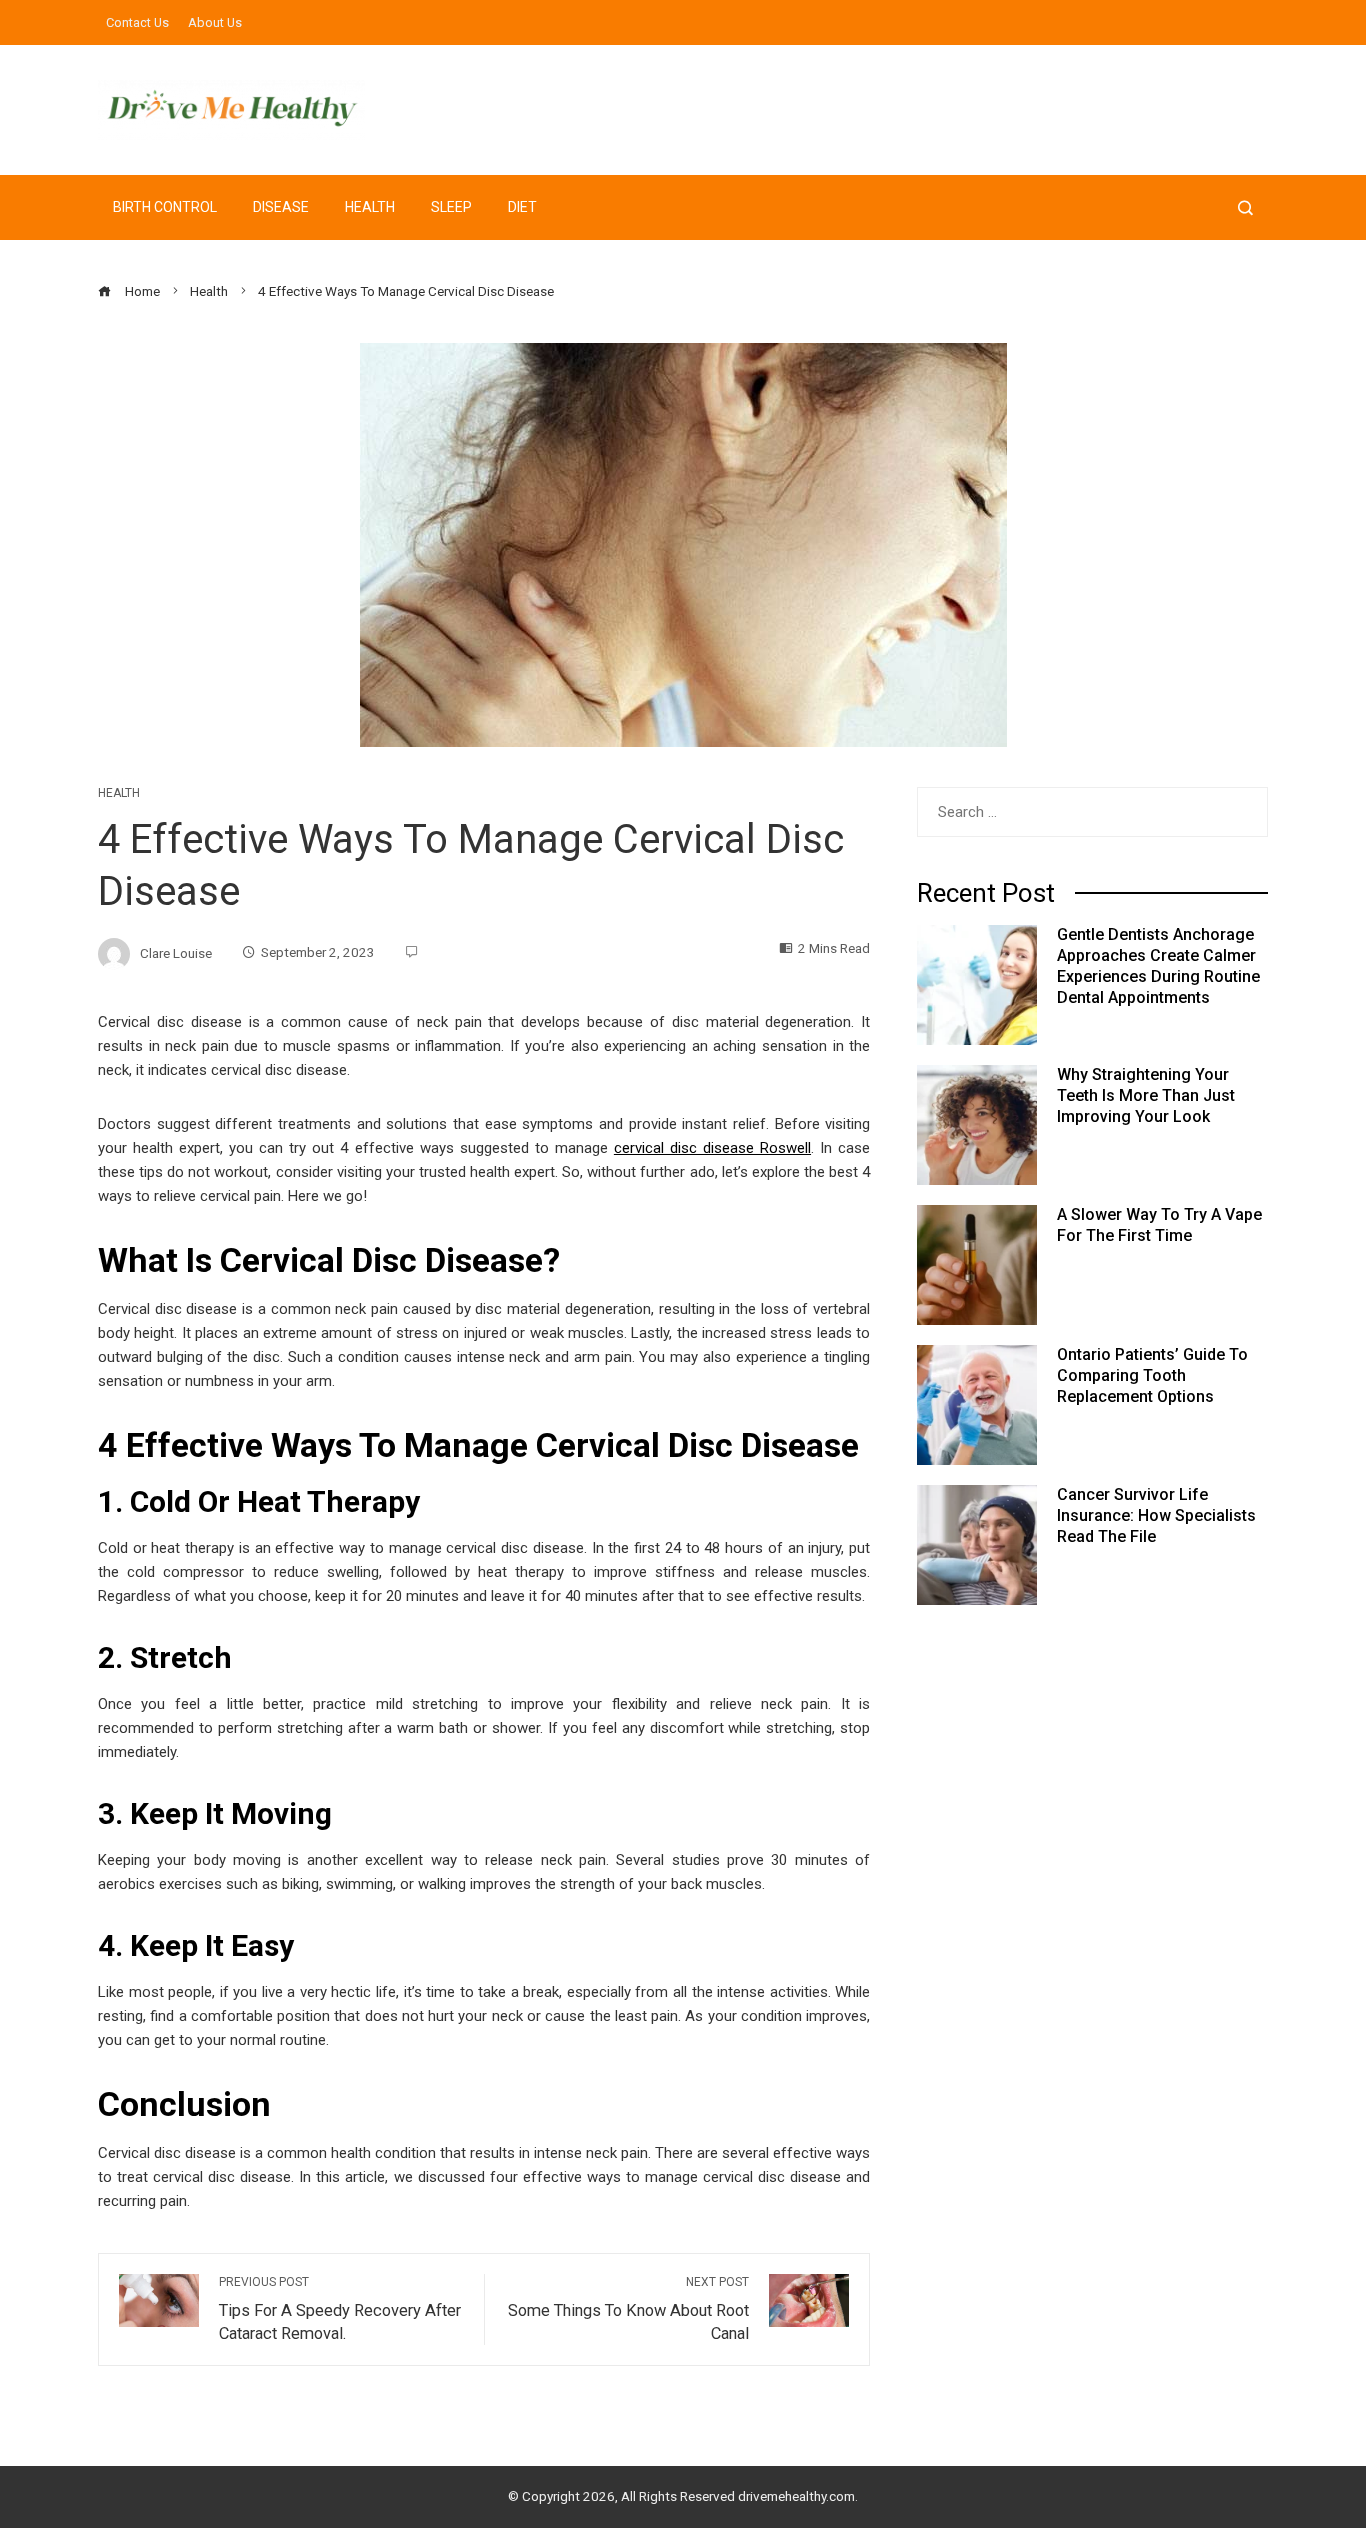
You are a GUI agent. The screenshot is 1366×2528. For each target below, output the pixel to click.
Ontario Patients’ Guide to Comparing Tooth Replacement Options (1152, 1375)
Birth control (165, 207)
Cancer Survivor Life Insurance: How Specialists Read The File (1156, 1515)
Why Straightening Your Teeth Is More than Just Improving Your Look (1146, 1095)
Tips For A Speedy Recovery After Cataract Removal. (340, 2309)
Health (370, 207)
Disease (281, 207)
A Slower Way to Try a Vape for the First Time (1159, 1225)
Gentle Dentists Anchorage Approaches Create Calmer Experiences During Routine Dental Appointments (1158, 965)
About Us (215, 22)
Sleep (451, 207)
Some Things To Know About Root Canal (628, 2309)
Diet (522, 207)
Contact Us (137, 22)
